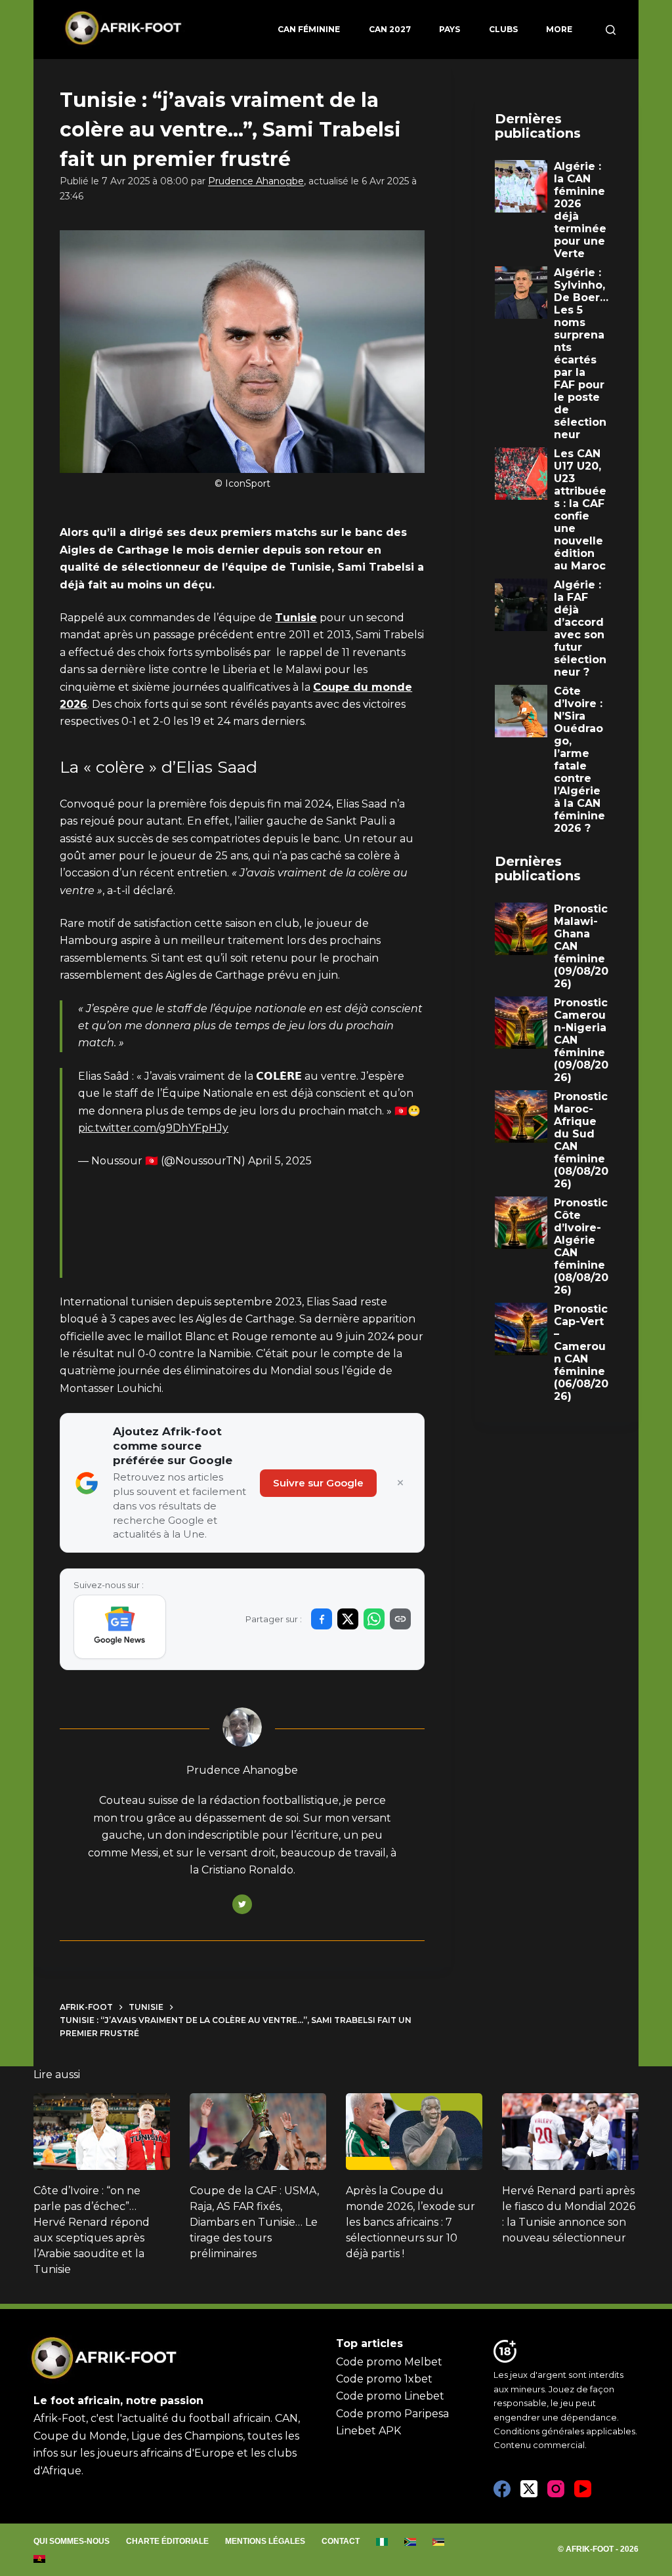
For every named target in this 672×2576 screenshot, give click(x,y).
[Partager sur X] (348, 1619)
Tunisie (296, 618)
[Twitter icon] (242, 1904)
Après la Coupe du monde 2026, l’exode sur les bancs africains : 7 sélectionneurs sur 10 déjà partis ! (410, 2222)
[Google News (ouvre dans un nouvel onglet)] (120, 1627)
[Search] (611, 30)
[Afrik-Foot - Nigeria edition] (382, 2542)
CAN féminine (309, 29)
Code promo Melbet (389, 2362)
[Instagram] (556, 2489)
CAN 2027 (390, 29)
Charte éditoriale (167, 2541)
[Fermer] (400, 1483)
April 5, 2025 (280, 1161)
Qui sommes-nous (72, 2541)
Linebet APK (368, 2431)
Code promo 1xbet (384, 2379)
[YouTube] (583, 2489)
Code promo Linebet (390, 2396)
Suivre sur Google (318, 1483)
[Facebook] (502, 2489)
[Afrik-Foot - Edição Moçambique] (439, 2542)
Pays (450, 29)
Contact (341, 2541)
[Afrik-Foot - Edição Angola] (40, 2559)
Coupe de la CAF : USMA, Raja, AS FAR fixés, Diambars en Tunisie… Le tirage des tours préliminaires (254, 2222)
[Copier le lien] (400, 1619)
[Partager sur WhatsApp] (374, 1619)
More (559, 29)
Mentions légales (265, 2541)
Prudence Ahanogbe (256, 181)
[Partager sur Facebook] (322, 1619)
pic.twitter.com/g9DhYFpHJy (153, 1128)
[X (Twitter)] (529, 2489)
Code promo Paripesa (392, 2414)
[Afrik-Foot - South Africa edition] (410, 2542)
